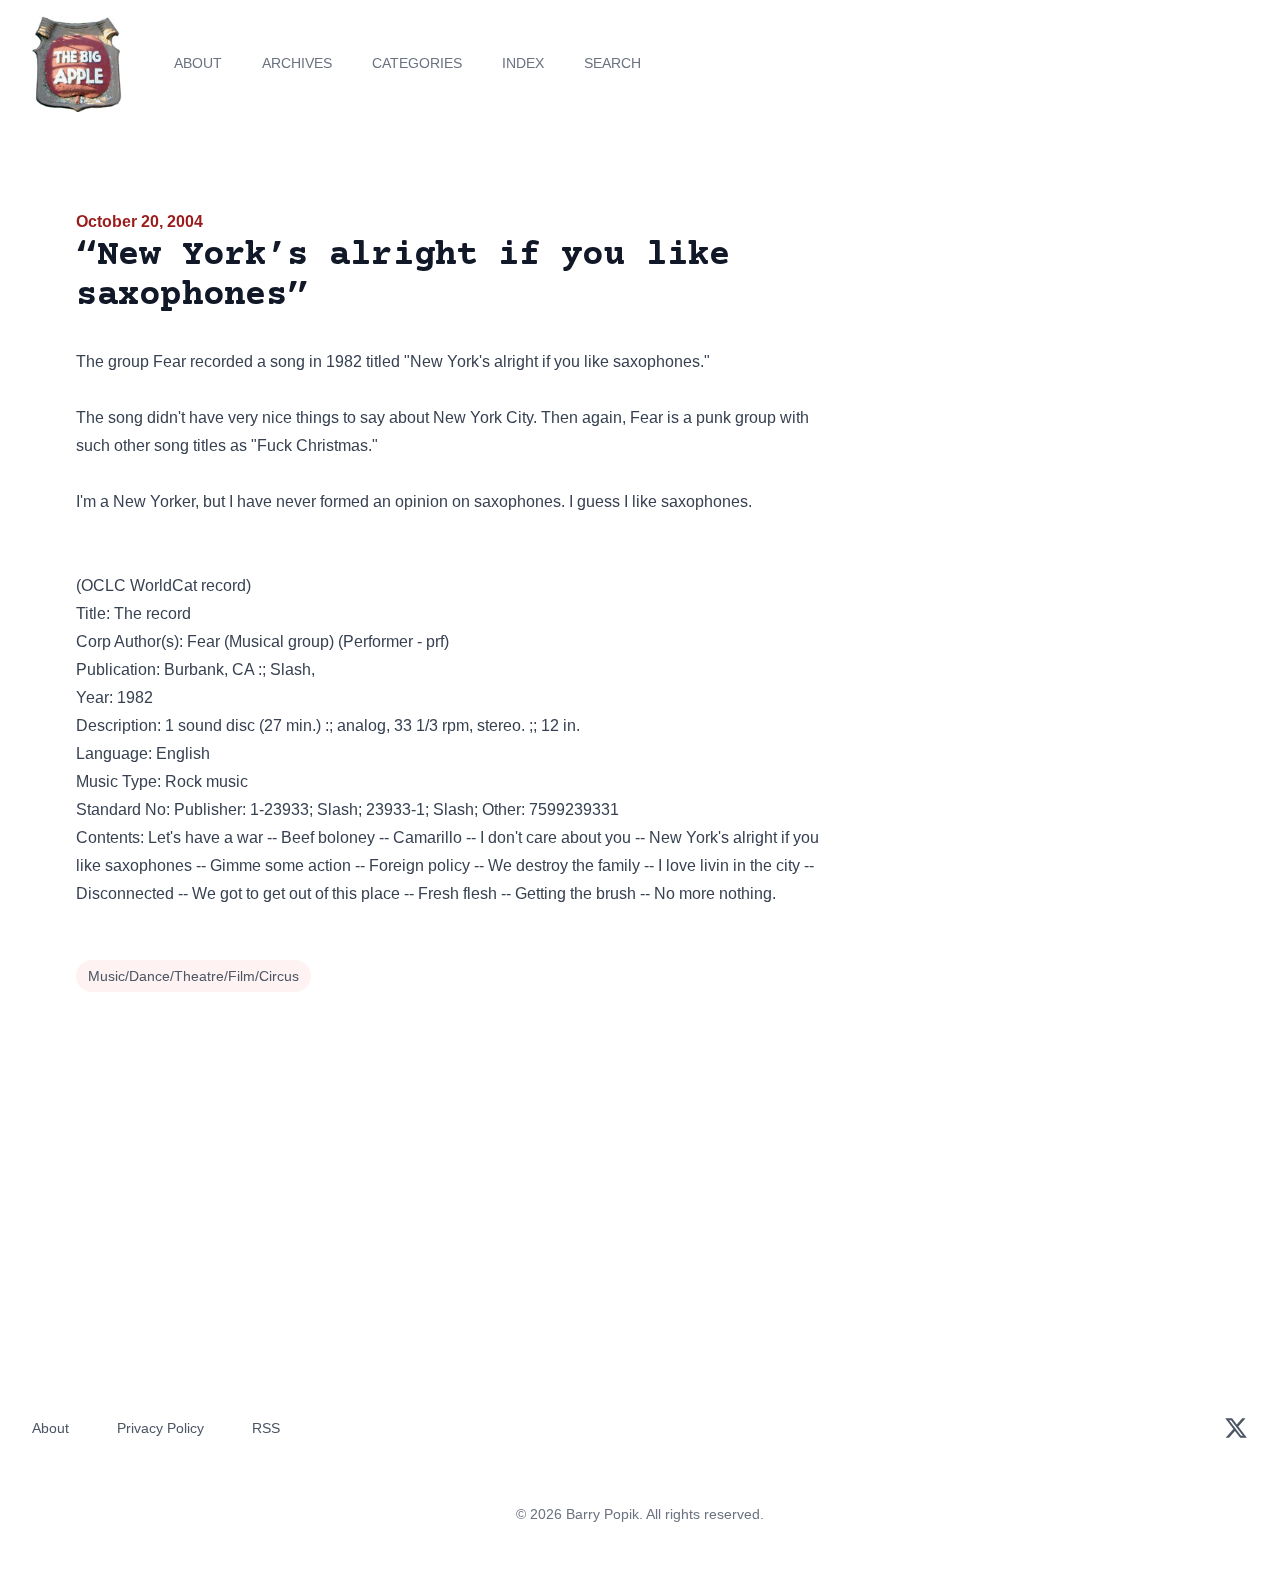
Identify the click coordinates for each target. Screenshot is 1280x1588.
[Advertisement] (1024, 364)
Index (523, 63)
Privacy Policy (160, 1428)
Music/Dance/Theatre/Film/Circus (193, 976)
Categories (417, 63)
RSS (266, 1428)
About (198, 63)
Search (612, 63)
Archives (297, 63)
